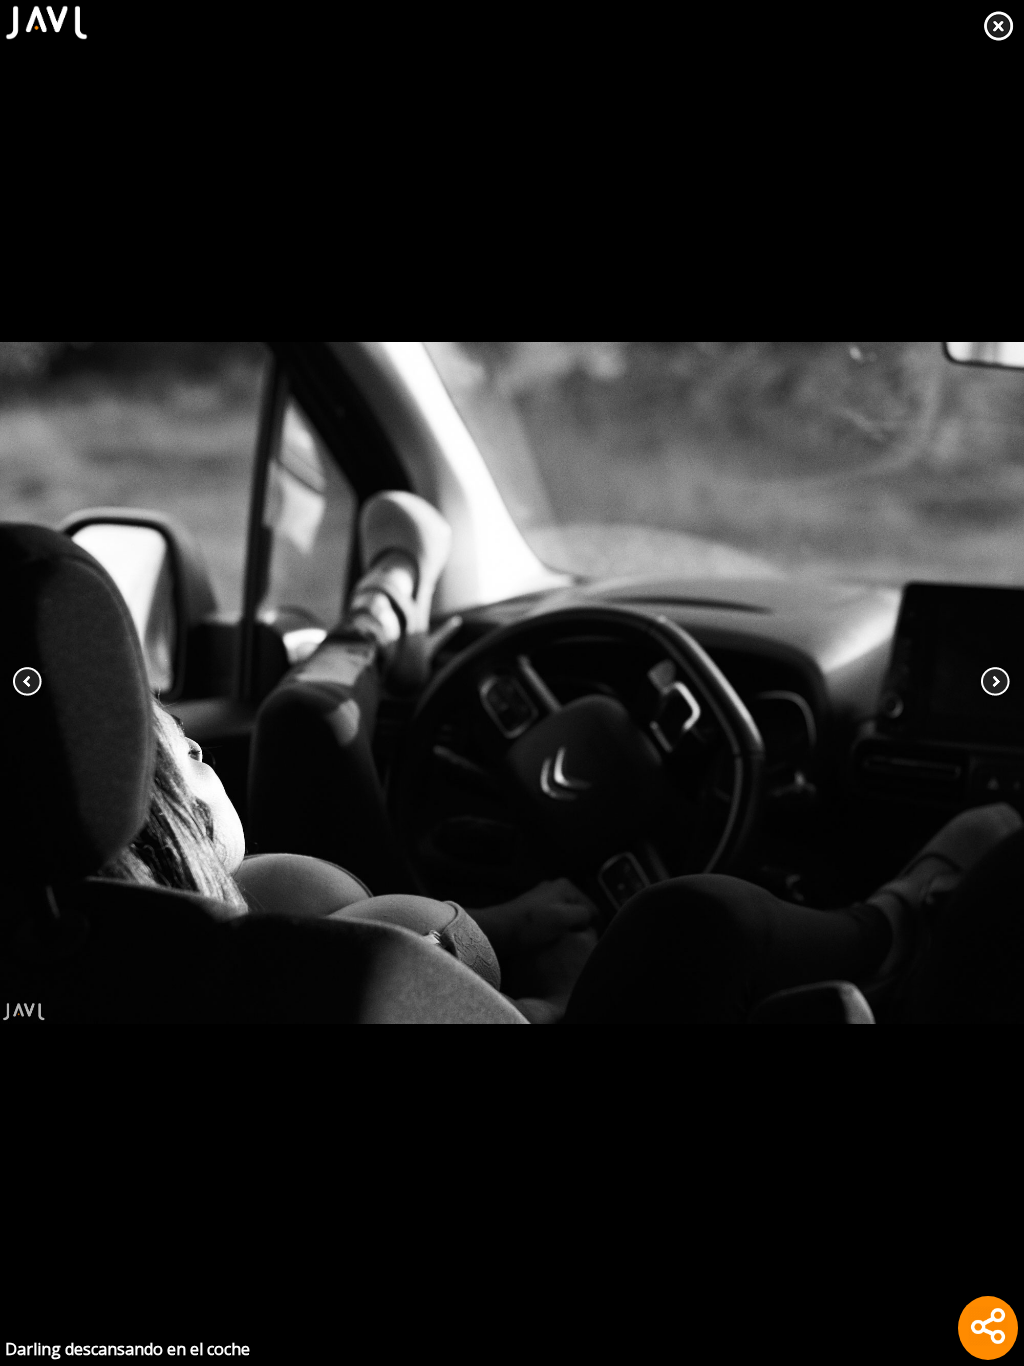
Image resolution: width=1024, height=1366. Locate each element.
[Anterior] (102, 683)
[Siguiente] (921, 683)
